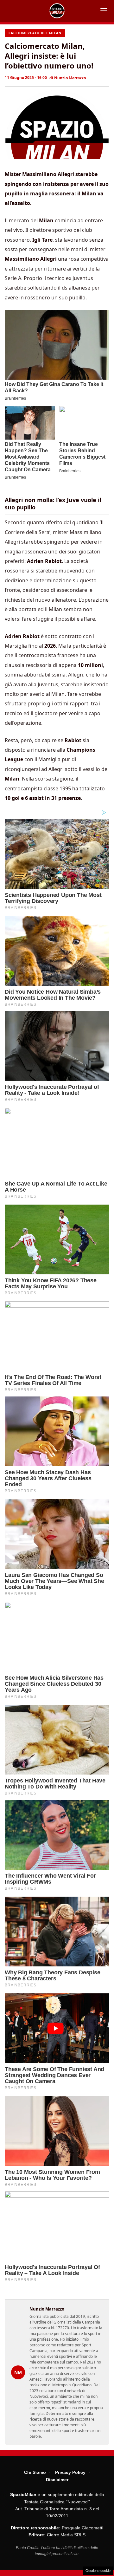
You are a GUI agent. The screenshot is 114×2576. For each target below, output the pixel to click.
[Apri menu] (104, 11)
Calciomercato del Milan (35, 33)
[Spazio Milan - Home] (57, 11)
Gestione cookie (98, 2571)
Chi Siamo (35, 2472)
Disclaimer (57, 2480)
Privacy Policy (70, 2472)
